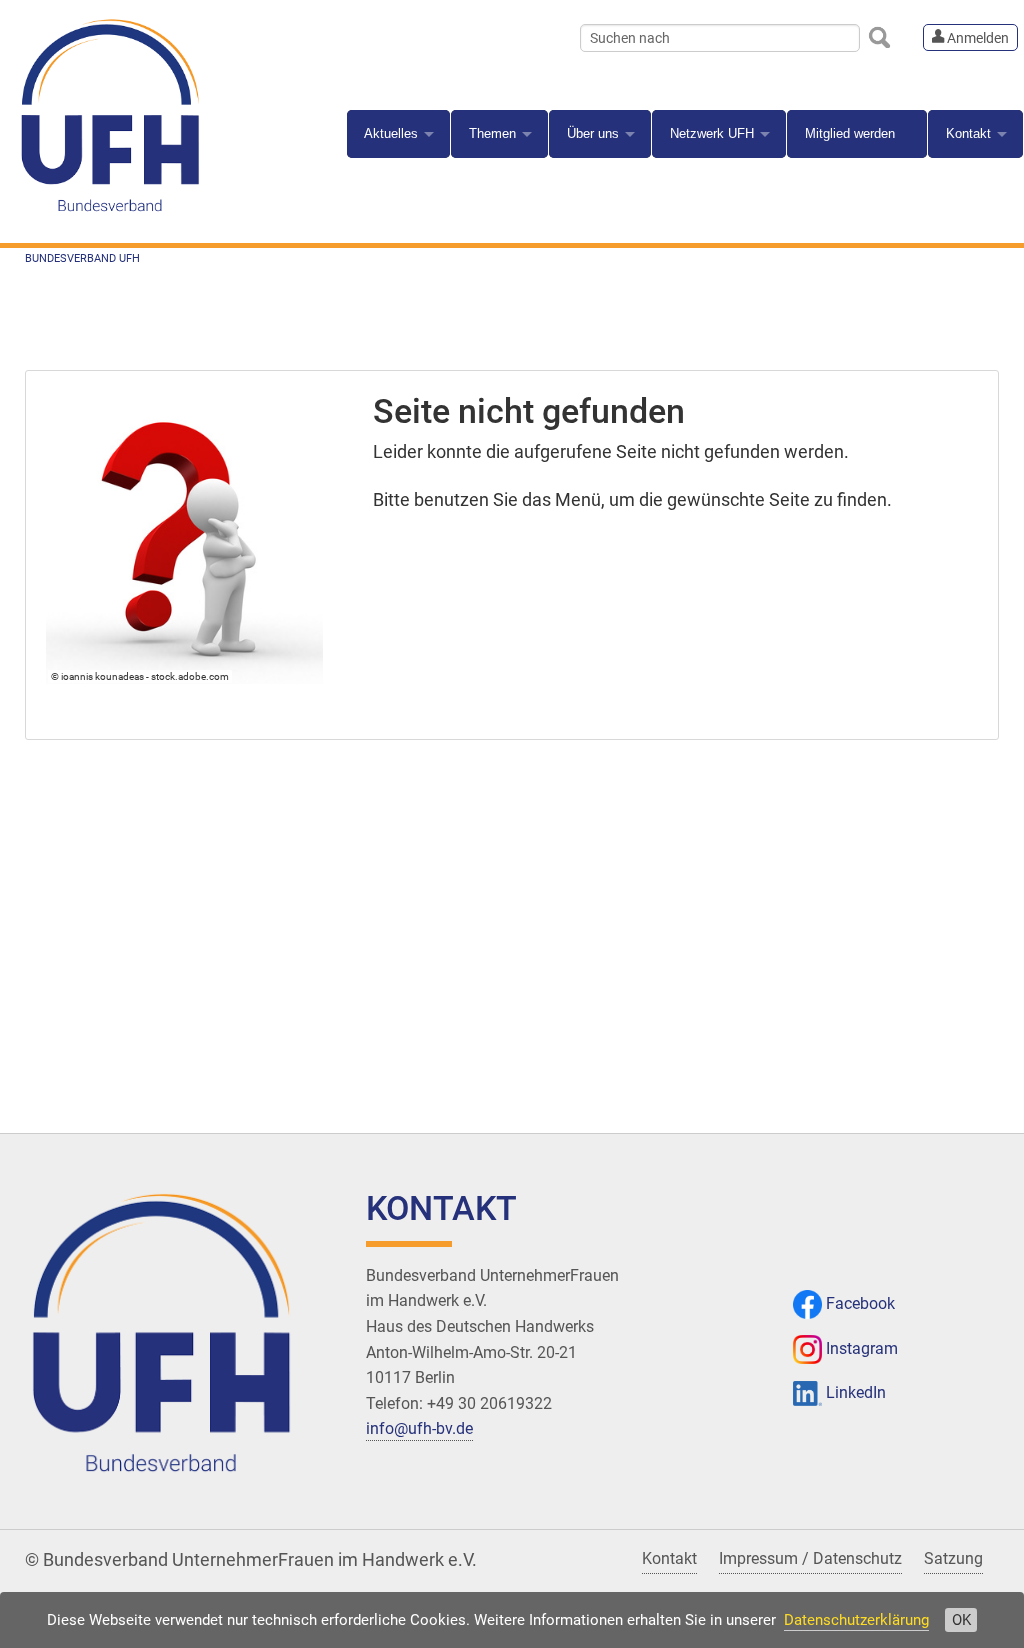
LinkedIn (856, 1392)
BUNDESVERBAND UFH (82, 258)
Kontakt (968, 133)
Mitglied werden (850, 133)
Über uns (593, 133)
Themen (492, 133)
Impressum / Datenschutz (810, 1558)
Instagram (862, 1348)
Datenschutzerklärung (856, 1620)
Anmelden (976, 38)
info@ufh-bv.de (419, 1428)
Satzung (953, 1558)
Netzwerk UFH (712, 133)
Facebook (860, 1303)
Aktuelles (391, 133)
